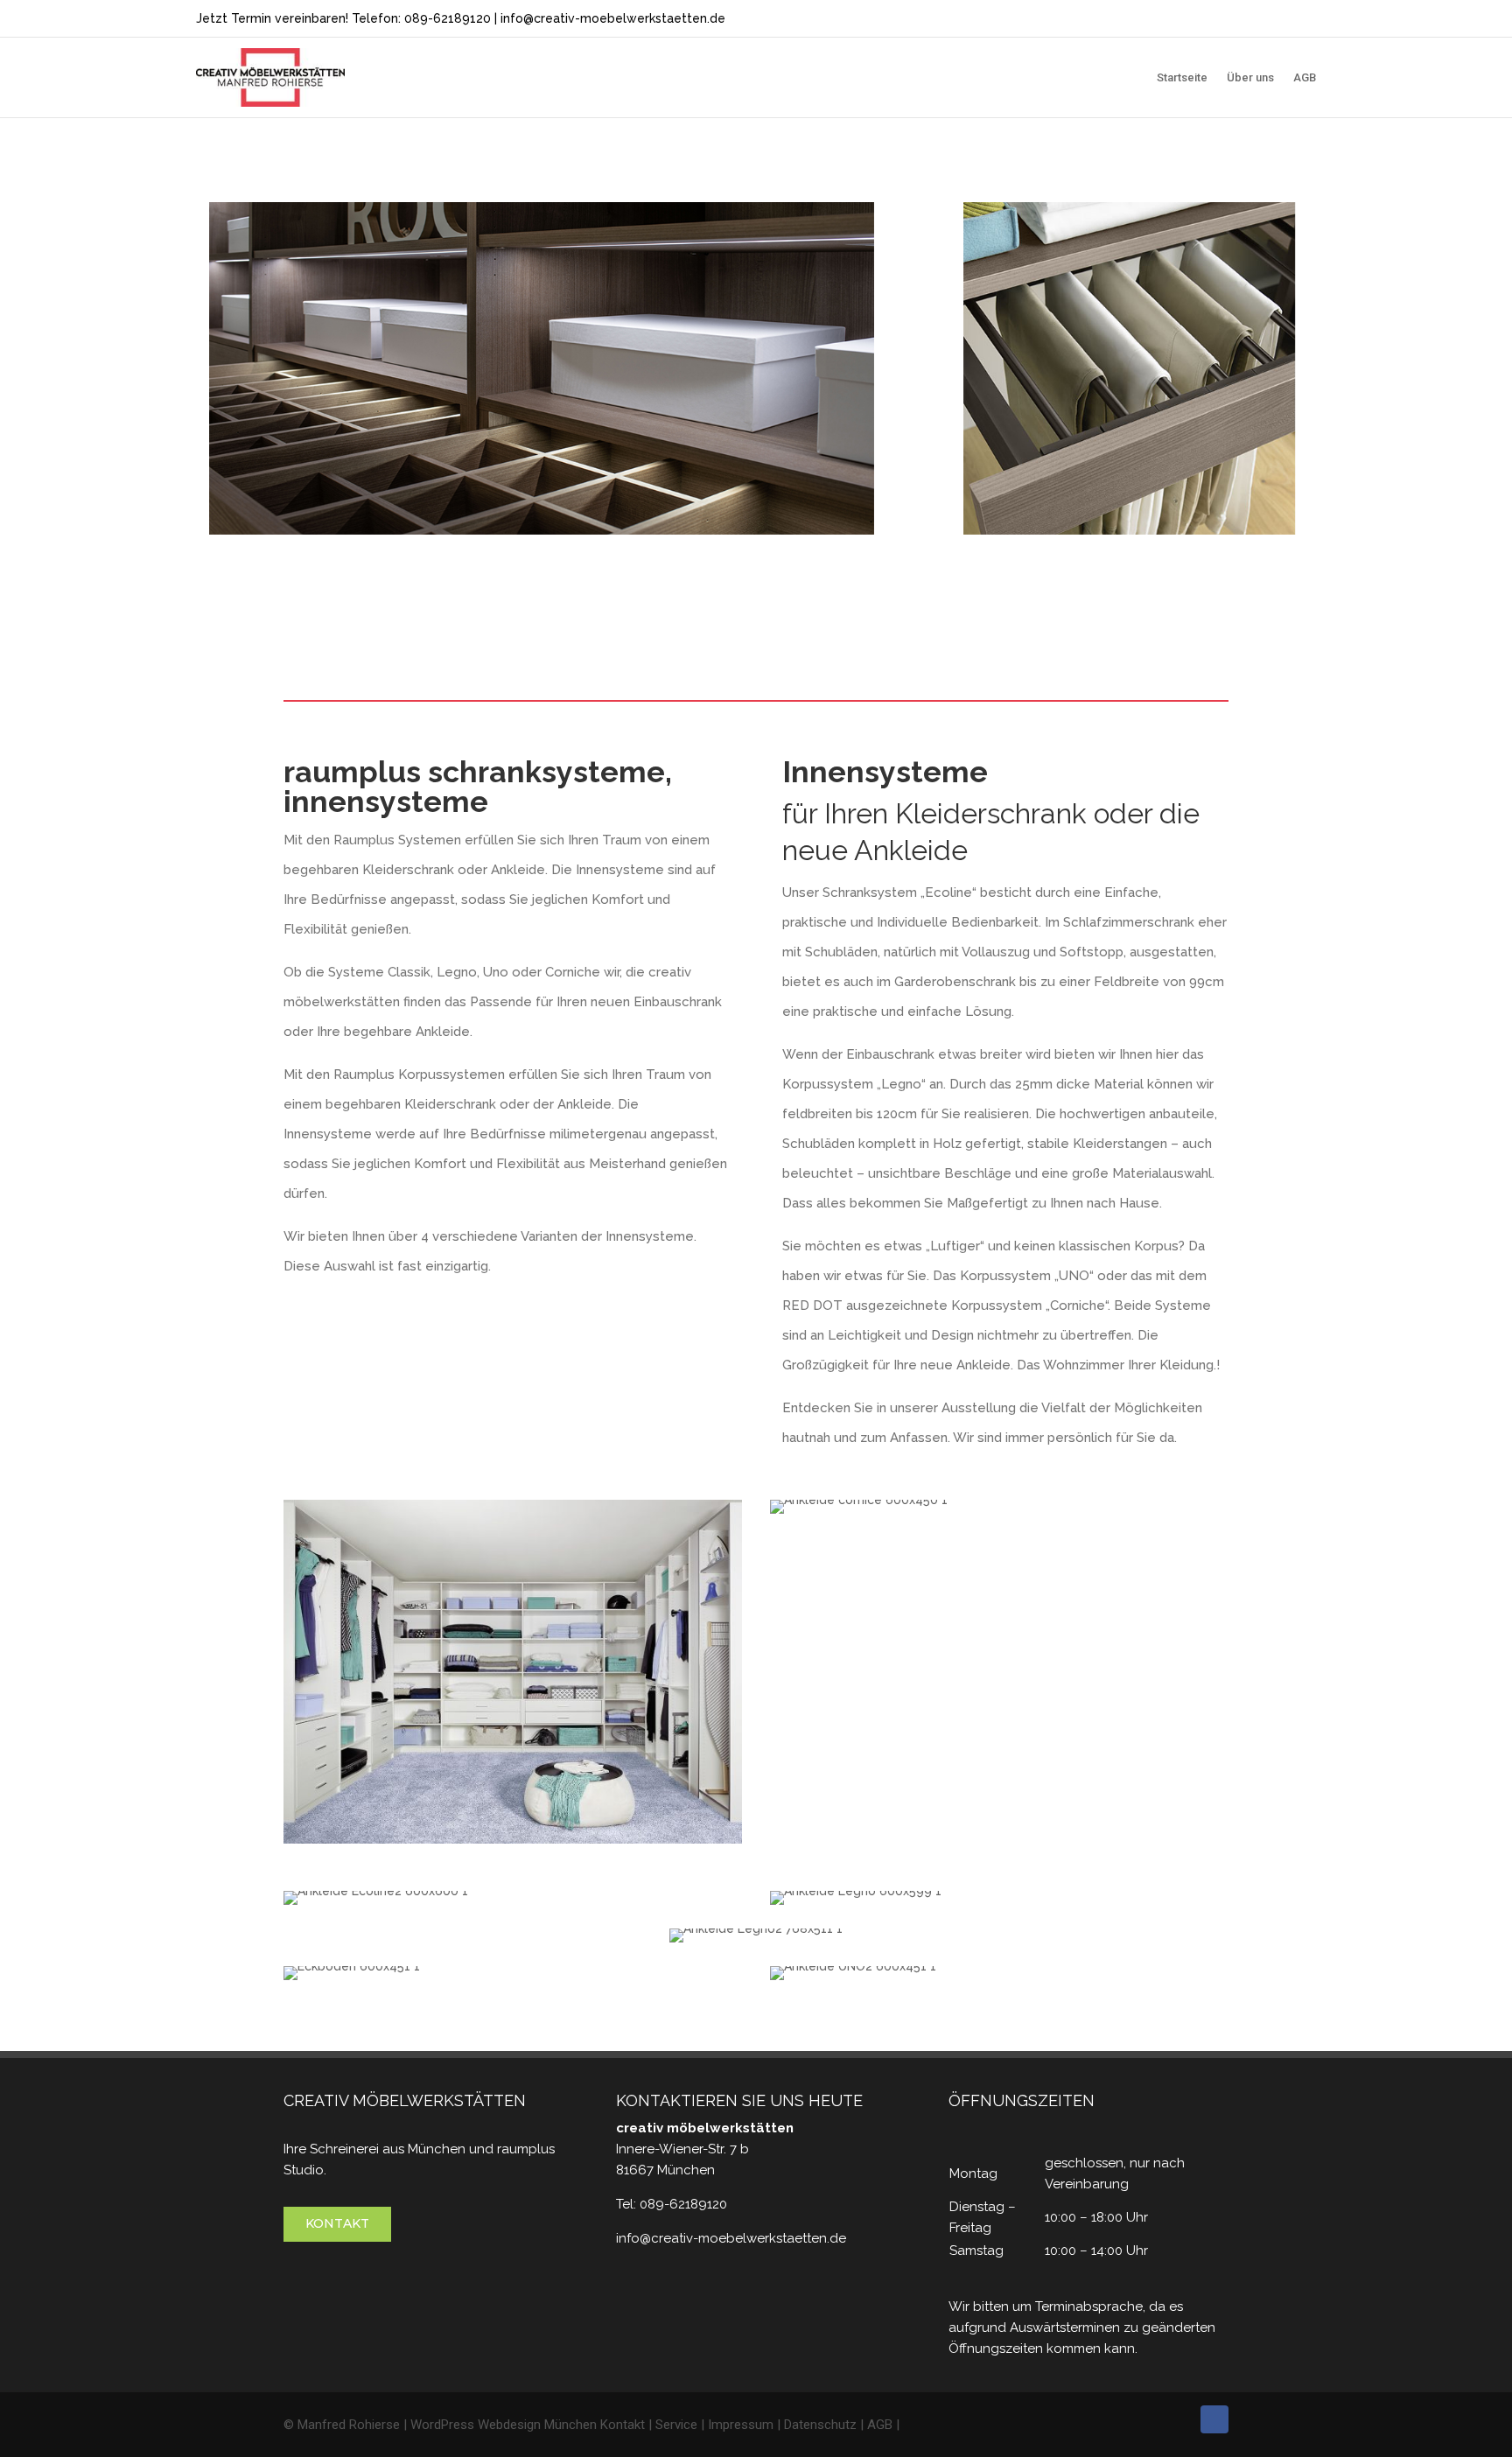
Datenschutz (820, 2425)
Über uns (1250, 78)
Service (676, 2425)
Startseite (1182, 78)
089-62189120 (448, 18)
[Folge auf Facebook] (1214, 2419)
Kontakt (337, 2223)
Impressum (741, 2425)
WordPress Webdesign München (504, 2425)
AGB (1305, 78)
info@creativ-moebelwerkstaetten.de (613, 18)
